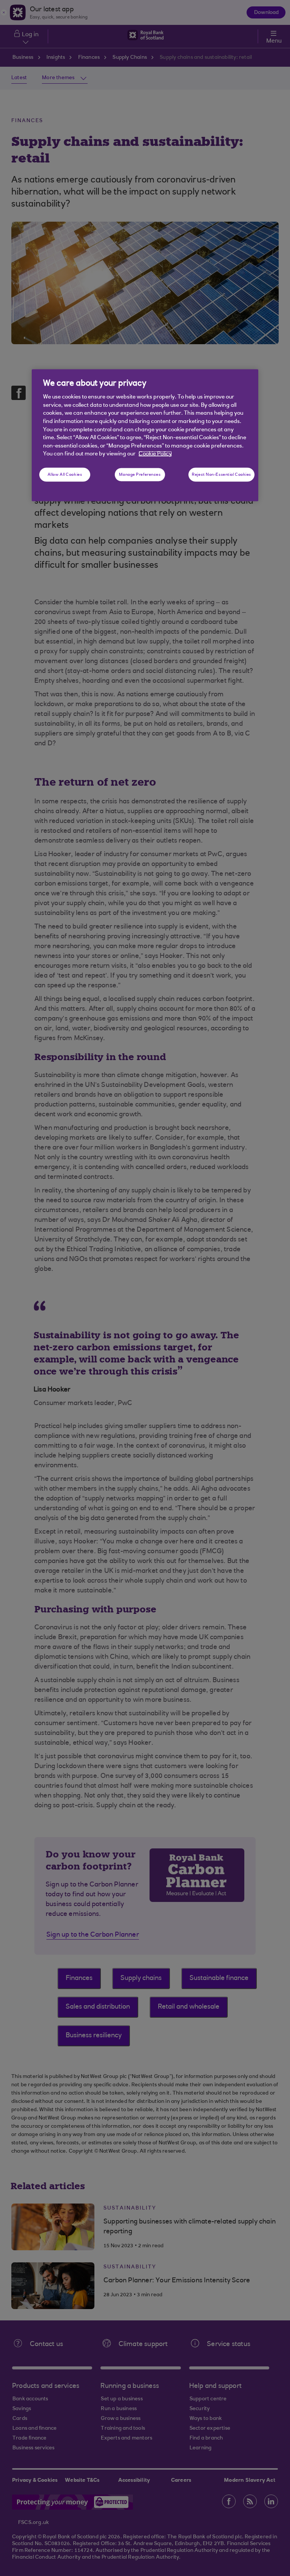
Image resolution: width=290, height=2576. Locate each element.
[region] (145, 435)
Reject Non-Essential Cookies (221, 474)
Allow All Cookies (65, 474)
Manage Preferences (140, 474)
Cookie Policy (155, 454)
